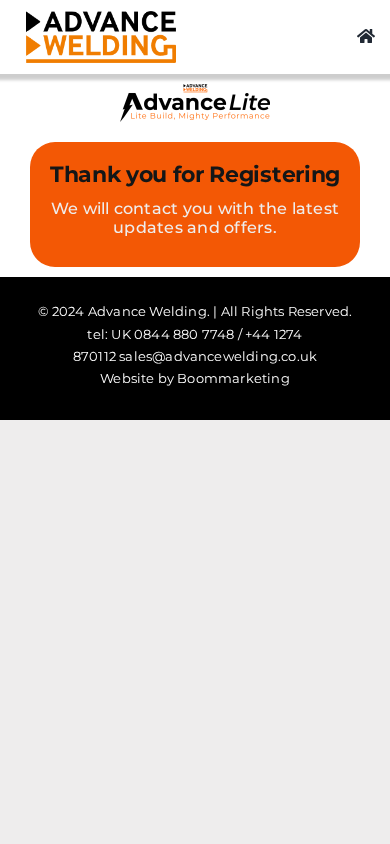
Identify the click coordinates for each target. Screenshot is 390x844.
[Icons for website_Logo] (101, 18)
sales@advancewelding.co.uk (218, 356)
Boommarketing (233, 378)
